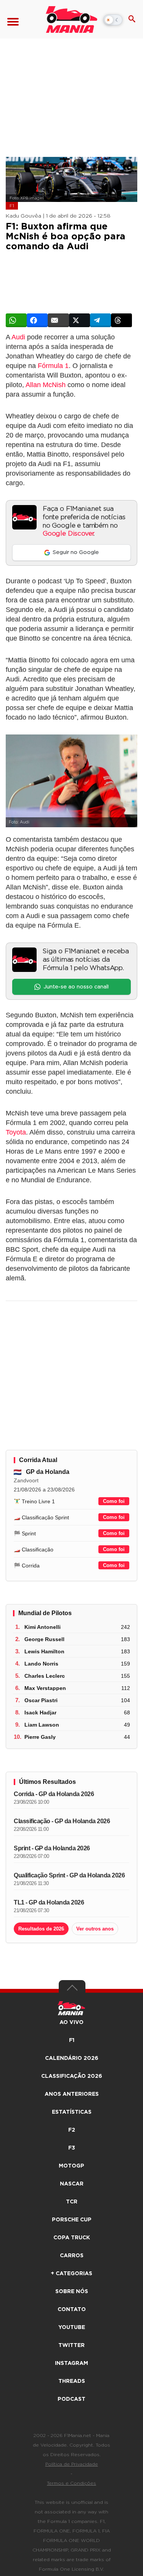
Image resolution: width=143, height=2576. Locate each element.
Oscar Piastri (41, 1700)
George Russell (44, 1639)
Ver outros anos (95, 1929)
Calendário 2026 (72, 2058)
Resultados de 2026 (41, 1929)
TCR (72, 2202)
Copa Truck (72, 2238)
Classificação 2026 (72, 2076)
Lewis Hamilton (44, 1651)
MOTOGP (71, 2166)
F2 (72, 2130)
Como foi (114, 1501)
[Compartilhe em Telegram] (100, 320)
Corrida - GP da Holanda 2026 (54, 1794)
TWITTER (71, 2345)
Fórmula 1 (53, 366)
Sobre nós (72, 2292)
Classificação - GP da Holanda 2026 (62, 1821)
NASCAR (72, 2184)
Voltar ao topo (72, 1990)
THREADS (72, 2381)
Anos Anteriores (72, 2094)
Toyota (16, 1132)
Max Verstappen (45, 1688)
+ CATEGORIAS (71, 2274)
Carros (72, 2256)
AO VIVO (71, 2022)
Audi (18, 337)
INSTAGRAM (71, 2363)
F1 (12, 206)
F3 (72, 2148)
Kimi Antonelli (43, 1627)
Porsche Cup (72, 2220)
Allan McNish (46, 385)
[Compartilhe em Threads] (121, 320)
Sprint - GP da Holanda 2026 (52, 1848)
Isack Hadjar (40, 1712)
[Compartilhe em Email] (58, 320)
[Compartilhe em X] (80, 320)
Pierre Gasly (40, 1737)
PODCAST (71, 2399)
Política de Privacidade (72, 2464)
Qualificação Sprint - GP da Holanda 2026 (69, 1875)
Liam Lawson (42, 1725)
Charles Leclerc (45, 1676)
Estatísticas (72, 2112)
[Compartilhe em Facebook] (37, 320)
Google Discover (68, 534)
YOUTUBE (72, 2327)
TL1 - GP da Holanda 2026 (49, 1902)
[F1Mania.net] (71, 19)
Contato (72, 2310)
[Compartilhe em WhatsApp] (16, 320)
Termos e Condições (71, 2483)
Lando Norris (41, 1664)
